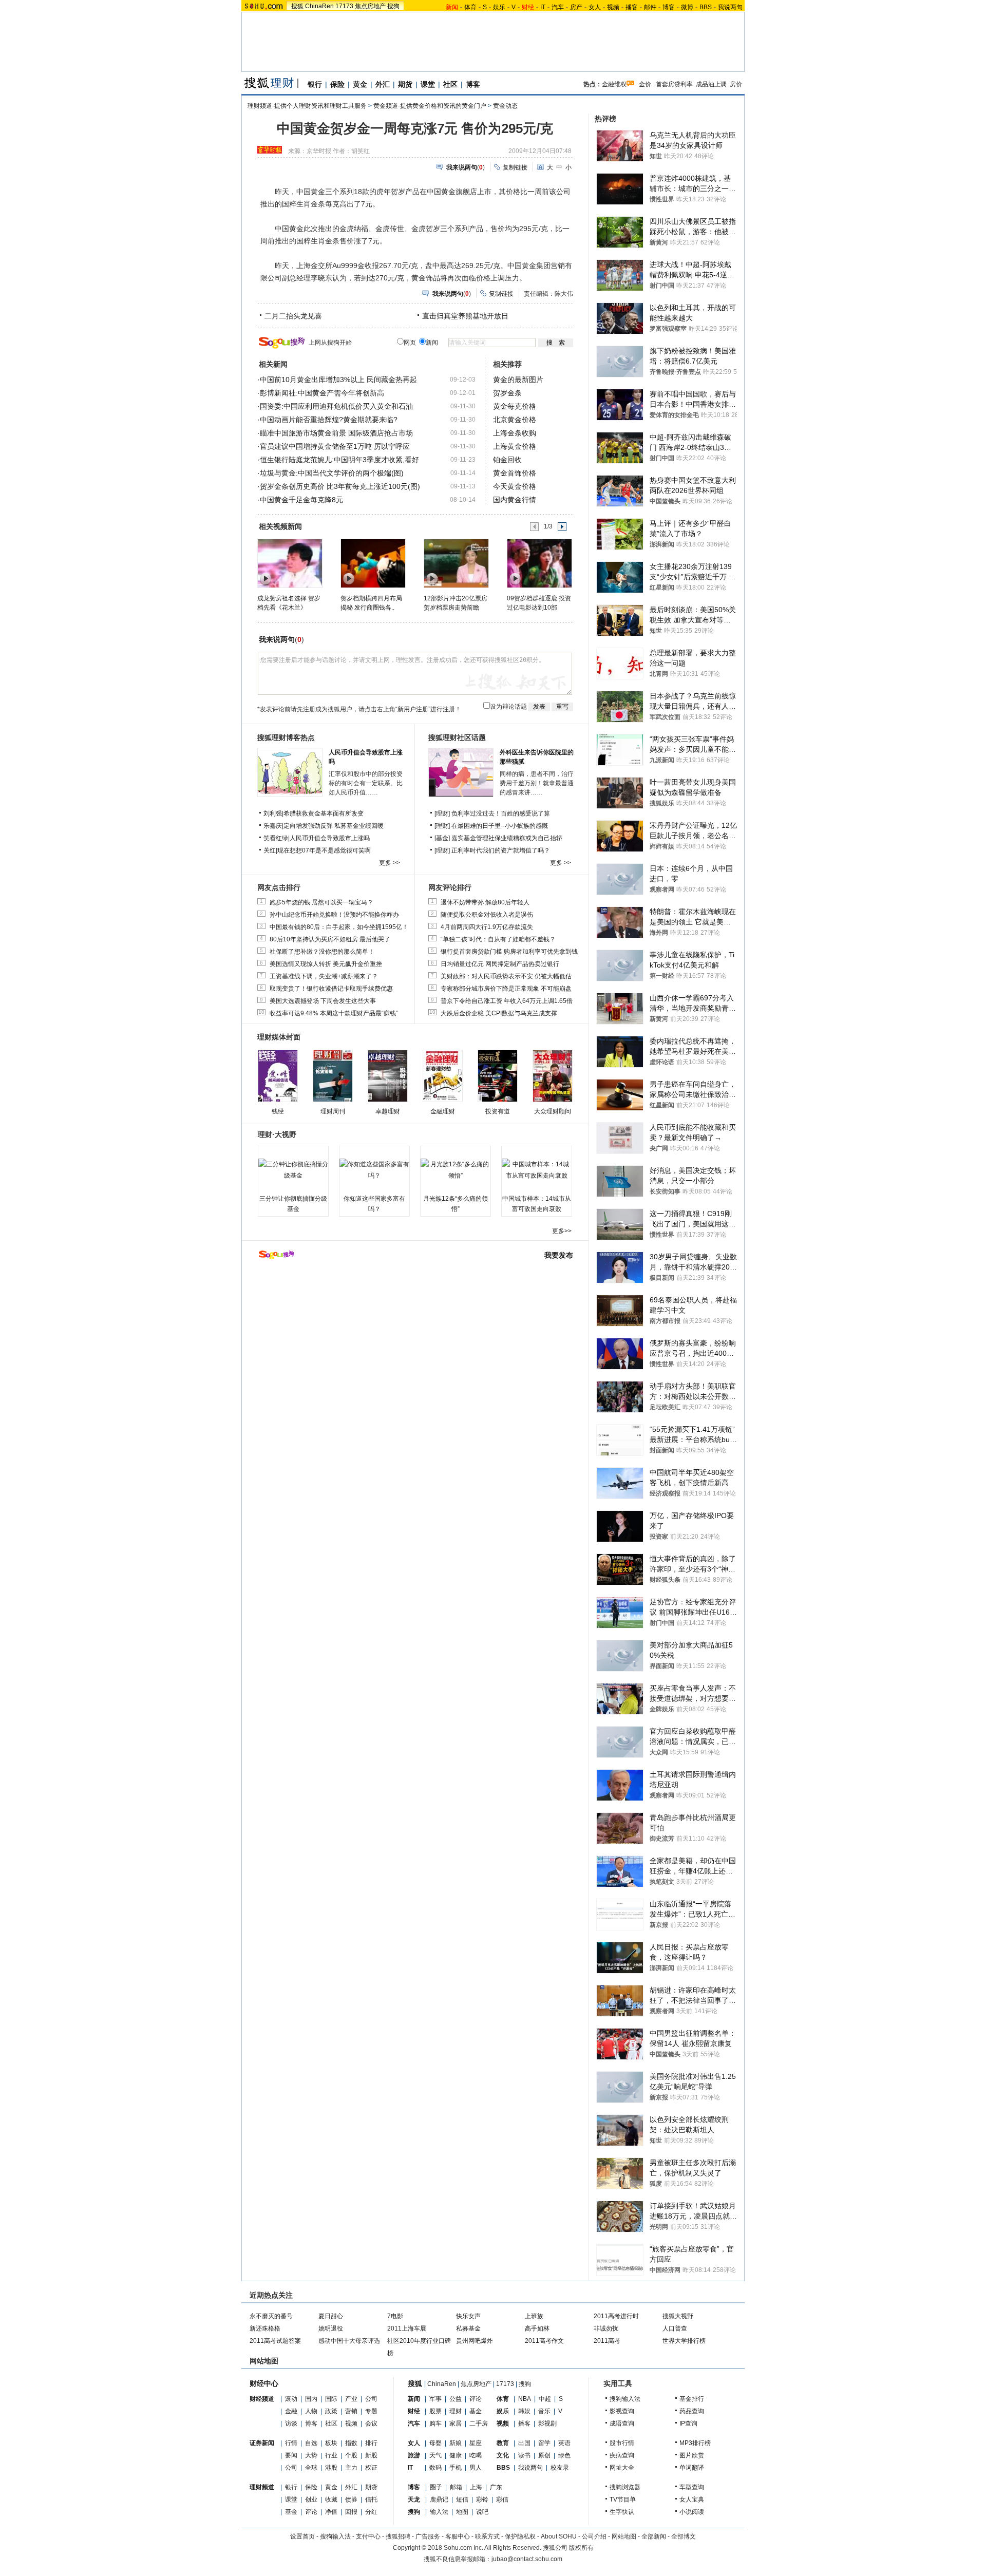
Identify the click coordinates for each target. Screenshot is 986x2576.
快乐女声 (468, 2316)
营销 (351, 2411)
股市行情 (622, 2443)
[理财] (443, 813)
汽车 (558, 7)
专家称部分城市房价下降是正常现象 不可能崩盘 (506, 989)
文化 (503, 2455)
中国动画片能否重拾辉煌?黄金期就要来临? (329, 420)
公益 (456, 2399)
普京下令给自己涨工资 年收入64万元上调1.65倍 (507, 1001)
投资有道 (498, 1111)
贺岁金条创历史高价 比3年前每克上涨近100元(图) (340, 486)
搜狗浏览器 (625, 2487)
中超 (545, 2399)
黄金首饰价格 (515, 473)
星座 (476, 2443)
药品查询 (692, 2411)
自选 (311, 2443)
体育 (470, 7)
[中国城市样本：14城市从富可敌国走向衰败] (537, 1170)
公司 (371, 2399)
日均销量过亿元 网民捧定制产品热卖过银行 (500, 964)
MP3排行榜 (695, 2443)
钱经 (278, 1111)
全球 (311, 2468)
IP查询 (688, 2423)
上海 (476, 2487)
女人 (595, 7)
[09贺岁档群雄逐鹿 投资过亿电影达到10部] (539, 563)
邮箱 (456, 2487)
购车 (435, 2423)
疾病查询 (622, 2455)
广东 (496, 2487)
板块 (331, 2443)
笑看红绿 (276, 838)
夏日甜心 (331, 2316)
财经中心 (264, 2383)
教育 (503, 2443)
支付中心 (368, 2536)
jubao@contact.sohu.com (527, 2559)
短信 (462, 2499)
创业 (311, 2499)
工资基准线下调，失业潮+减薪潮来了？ (324, 976)
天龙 (414, 2499)
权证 (371, 2468)
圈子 (436, 2487)
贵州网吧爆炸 (475, 2341)
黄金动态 (505, 106)
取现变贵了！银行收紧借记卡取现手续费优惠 (331, 989)
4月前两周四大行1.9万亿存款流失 (487, 927)
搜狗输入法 (625, 2399)
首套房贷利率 (674, 84)
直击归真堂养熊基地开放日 (465, 316)
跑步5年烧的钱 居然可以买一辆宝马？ (321, 902)
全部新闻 (654, 2536)
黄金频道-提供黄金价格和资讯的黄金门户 (430, 106)
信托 (371, 2499)
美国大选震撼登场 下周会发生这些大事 (323, 1001)
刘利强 (273, 813)
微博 (687, 7)
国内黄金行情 (515, 500)
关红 (270, 850)
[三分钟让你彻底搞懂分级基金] (293, 1170)
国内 (311, 2399)
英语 (564, 2443)
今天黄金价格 (515, 486)
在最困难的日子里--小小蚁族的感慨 (500, 826)
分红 (371, 2512)
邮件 (650, 7)
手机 (456, 2468)
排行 (371, 2443)
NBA (525, 2399)
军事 (435, 2399)
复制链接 (515, 167)
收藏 (331, 2499)
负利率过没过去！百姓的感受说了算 (501, 813)
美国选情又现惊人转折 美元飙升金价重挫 (326, 964)
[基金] (443, 838)
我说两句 (730, 7)
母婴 (435, 2443)
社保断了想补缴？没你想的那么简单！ (322, 952)
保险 (337, 84)
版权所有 (581, 2548)
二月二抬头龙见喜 (293, 316)
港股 (331, 2468)
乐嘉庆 (273, 826)
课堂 (428, 84)
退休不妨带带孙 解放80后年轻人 (485, 902)
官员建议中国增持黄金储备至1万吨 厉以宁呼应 (335, 446)
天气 (435, 2455)
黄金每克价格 (515, 406)
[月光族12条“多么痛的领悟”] (456, 1170)
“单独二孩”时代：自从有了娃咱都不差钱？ (498, 939)
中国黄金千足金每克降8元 (301, 500)
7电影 (395, 2316)
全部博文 (684, 2536)
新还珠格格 (265, 2328)
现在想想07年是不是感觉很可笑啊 (324, 850)
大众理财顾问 (553, 1111)
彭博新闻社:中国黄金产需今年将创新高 (322, 393)
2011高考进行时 (616, 2316)
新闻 (414, 2399)
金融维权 (614, 84)
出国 (524, 2443)
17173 (344, 6)
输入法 (439, 2512)
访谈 (291, 2423)
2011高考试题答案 (275, 2341)
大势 (311, 2455)
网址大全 (622, 2468)
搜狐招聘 (398, 2536)
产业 (351, 2399)
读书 (524, 2455)
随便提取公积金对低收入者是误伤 (487, 915)
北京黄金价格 (515, 420)
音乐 (544, 2411)
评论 (311, 2512)
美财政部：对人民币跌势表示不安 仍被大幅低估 (506, 976)
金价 (645, 84)
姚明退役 (331, 2328)
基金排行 (692, 2399)
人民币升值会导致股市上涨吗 (330, 838)
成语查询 (622, 2423)
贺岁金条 (507, 393)
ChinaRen (319, 6)
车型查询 (692, 2487)
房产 (576, 7)
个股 (351, 2455)
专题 (371, 2411)
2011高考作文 (544, 2341)
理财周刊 (333, 1111)
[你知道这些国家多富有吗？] (374, 1170)
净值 (331, 2512)
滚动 (291, 2399)
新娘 (456, 2443)
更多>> (562, 1231)
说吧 (482, 2512)
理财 (456, 2411)
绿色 (564, 2455)
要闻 (291, 2455)
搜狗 (393, 6)
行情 (291, 2443)
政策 (331, 2411)
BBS (706, 7)
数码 (435, 2468)
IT (543, 7)
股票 (435, 2411)
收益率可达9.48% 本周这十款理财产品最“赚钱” (334, 1013)
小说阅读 (692, 2512)
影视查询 (622, 2411)
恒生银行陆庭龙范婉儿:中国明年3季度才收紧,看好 (339, 460)
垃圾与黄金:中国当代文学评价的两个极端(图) (332, 473)
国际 (331, 2399)
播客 (632, 7)
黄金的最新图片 (518, 380)
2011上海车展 (407, 2328)
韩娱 (524, 2411)
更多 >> (390, 863)
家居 (456, 2423)
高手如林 (537, 2328)
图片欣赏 (692, 2455)
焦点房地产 (370, 6)
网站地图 (624, 2536)
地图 (462, 2512)
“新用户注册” (413, 709)
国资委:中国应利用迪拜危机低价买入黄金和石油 (336, 406)
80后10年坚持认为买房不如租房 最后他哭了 (330, 939)
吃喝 (476, 2455)
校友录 (560, 2468)
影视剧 (547, 2423)
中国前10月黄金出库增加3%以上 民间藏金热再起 (338, 380)
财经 (414, 2411)
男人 (476, 2468)
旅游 (414, 2455)
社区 (450, 84)
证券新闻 (262, 2443)
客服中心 (458, 2536)
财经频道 (262, 2399)
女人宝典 (692, 2499)
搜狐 (297, 6)
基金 (291, 2512)
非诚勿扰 (606, 2328)
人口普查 (675, 2328)
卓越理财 (388, 1111)
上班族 (534, 2316)
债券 (351, 2499)
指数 (351, 2443)
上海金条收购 (515, 433)
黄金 (360, 84)
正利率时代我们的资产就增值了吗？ (501, 850)
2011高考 (607, 2341)
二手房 (479, 2423)
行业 (331, 2455)
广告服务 (428, 2536)
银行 (315, 84)
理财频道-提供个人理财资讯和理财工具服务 (307, 106)
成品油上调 (711, 84)
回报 (351, 2512)
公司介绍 (594, 2536)
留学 (544, 2443)
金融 (291, 2411)
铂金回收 (507, 460)
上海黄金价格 (515, 446)
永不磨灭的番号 (271, 2316)
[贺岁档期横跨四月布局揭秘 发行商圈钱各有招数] (373, 563)
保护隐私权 (520, 2536)
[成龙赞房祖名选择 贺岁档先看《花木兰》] (289, 563)
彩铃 (482, 2499)
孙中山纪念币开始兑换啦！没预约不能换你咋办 (334, 915)
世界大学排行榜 (684, 2341)
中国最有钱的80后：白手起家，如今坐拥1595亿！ (339, 927)
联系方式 (487, 2536)
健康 (456, 2455)
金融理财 (443, 1111)
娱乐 (499, 7)
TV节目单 (623, 2499)
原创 (544, 2455)
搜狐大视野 (678, 2316)
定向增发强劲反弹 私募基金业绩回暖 (334, 826)
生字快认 (622, 2512)
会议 (371, 2423)
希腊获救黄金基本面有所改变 (324, 813)
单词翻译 (692, 2468)
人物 (311, 2411)
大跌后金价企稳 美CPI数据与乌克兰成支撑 (499, 1013)
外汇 (383, 84)
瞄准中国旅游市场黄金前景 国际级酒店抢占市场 (336, 433)
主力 (351, 2468)
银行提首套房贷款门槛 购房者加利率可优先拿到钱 (509, 952)
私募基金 (468, 2328)
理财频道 (262, 2487)
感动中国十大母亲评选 (349, 2341)
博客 (669, 7)
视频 (613, 7)
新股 (371, 2455)
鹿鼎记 (439, 2499)
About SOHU (559, 2536)
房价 (736, 84)
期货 (405, 84)
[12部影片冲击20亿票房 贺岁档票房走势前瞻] (456, 563)
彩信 (502, 2499)
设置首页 (302, 2536)
